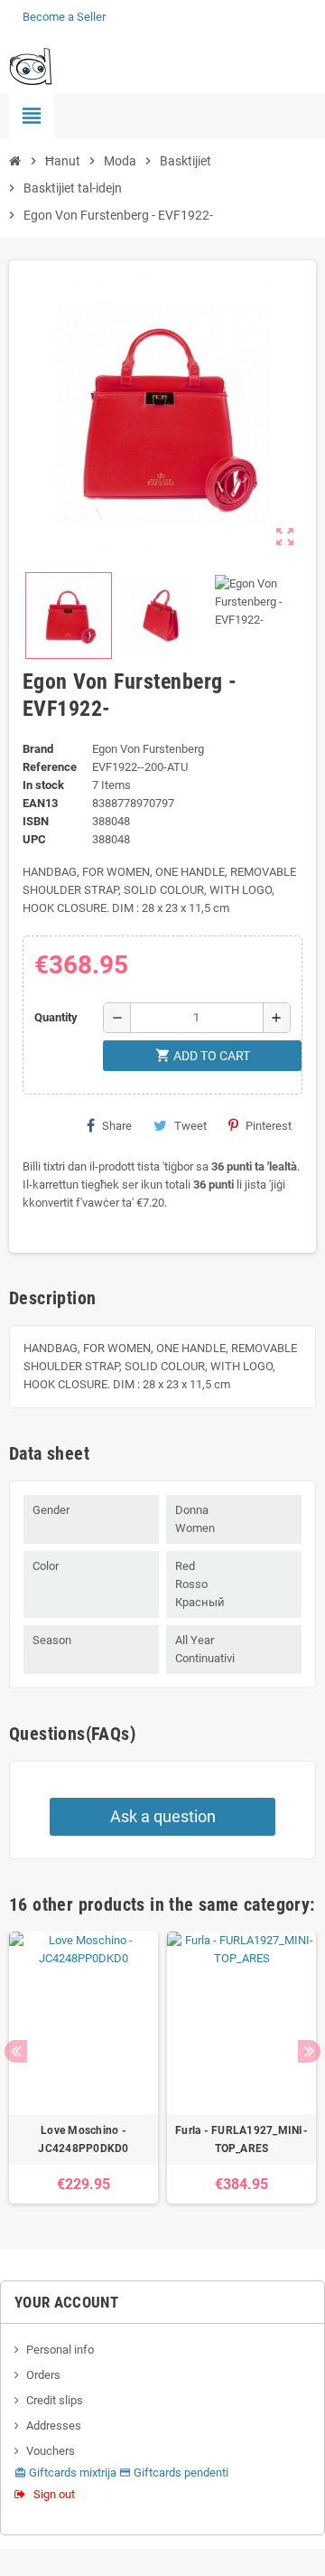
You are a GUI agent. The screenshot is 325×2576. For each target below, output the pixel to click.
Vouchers (51, 2451)
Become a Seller (64, 17)
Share (117, 1126)
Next (309, 2051)
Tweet (190, 1126)
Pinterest (269, 1126)
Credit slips (55, 2400)
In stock (43, 785)
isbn (36, 821)
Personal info (60, 2350)
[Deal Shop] (30, 66)
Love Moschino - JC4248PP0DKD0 (83, 2139)
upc (34, 839)
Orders (43, 2375)
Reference (50, 767)
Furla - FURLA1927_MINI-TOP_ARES (241, 2139)
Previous (16, 2051)
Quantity (56, 1017)
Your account (66, 2302)
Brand (38, 749)
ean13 (40, 803)
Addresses (54, 2426)
